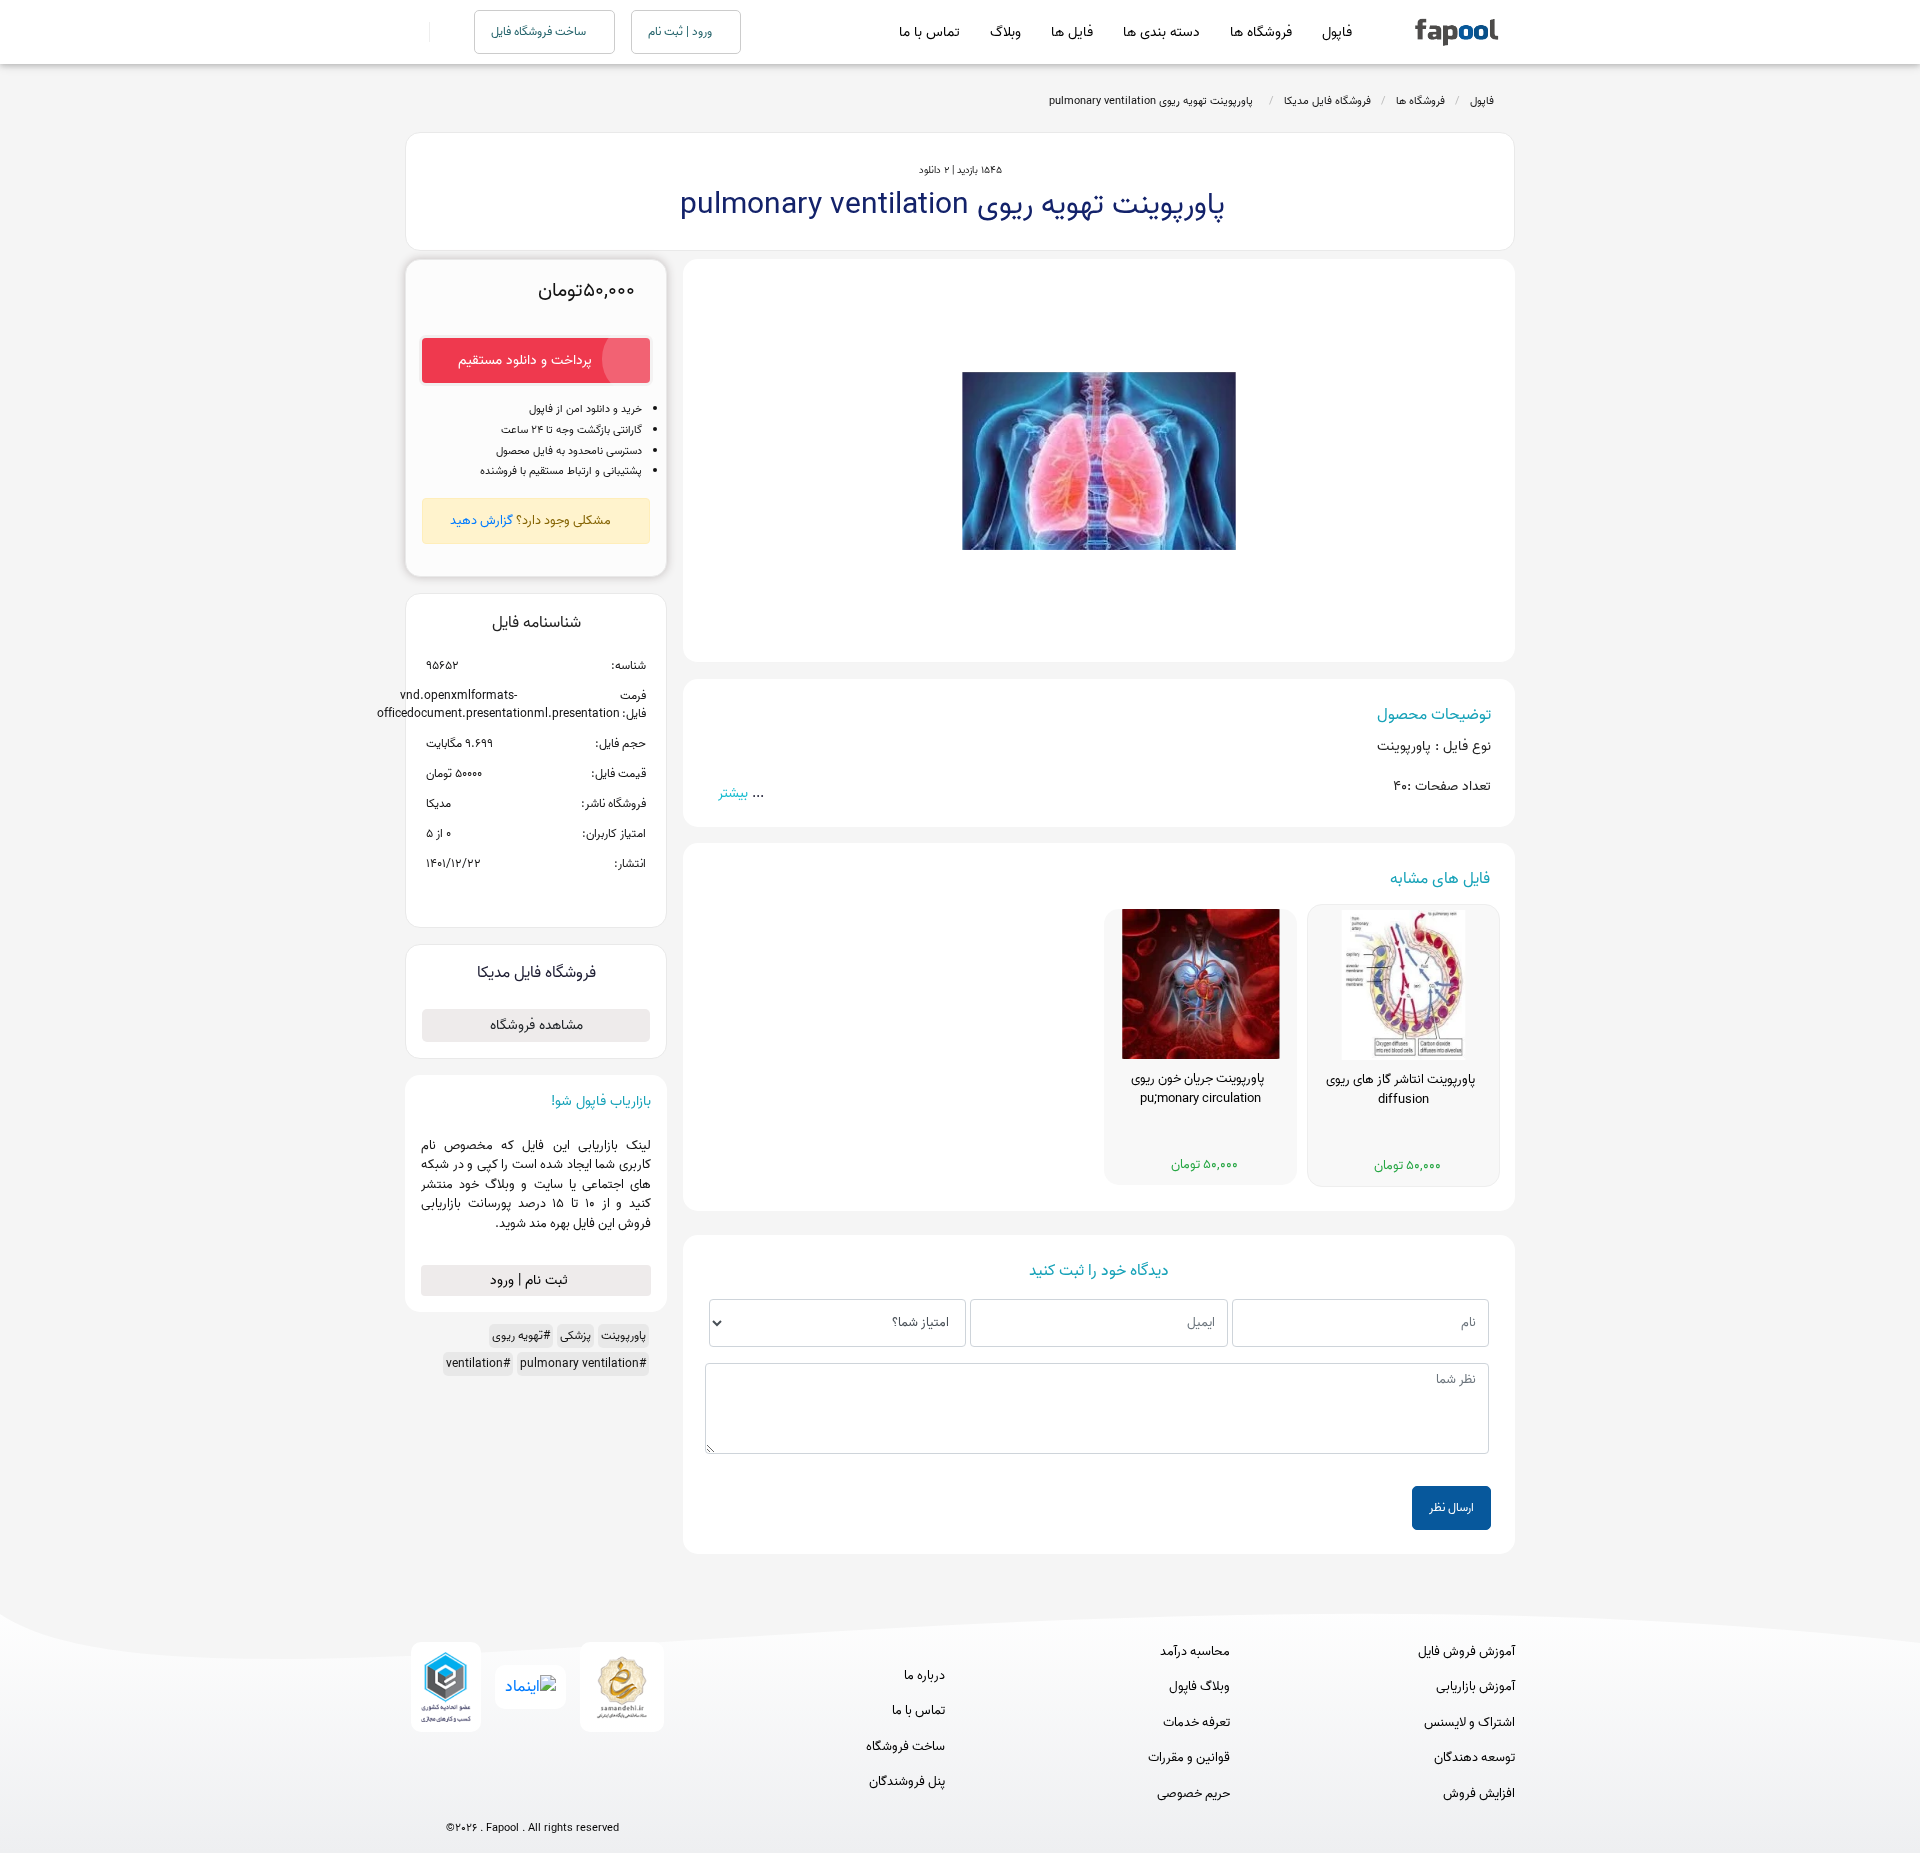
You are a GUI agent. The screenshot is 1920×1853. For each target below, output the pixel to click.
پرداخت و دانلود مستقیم (525, 360)
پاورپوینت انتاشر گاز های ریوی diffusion (1403, 1090)
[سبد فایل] (413, 32)
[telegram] (495, 1795)
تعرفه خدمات (1196, 1723)
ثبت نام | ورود (531, 1280)
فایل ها (1072, 32)
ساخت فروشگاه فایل (540, 31)
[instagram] (532, 1795)
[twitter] (569, 1795)
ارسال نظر (1451, 1507)
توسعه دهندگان (1474, 1758)
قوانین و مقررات (1189, 1758)
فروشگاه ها (1261, 32)
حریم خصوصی (1193, 1794)
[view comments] (560, 896)
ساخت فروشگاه (905, 1747)
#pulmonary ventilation (583, 1363)
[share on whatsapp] (536, 896)
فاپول (1337, 32)
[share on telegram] (510, 896)
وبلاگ (1005, 32)
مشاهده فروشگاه (536, 1025)
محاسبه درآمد (1195, 1652)
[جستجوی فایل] (439, 32)
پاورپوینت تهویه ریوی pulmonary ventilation (1154, 101)
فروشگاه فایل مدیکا (1327, 101)
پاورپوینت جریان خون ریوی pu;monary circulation (1200, 1089)
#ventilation (478, 1363)
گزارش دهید (481, 520)
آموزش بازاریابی (1475, 1687)
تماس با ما (929, 32)
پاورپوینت (623, 1335)
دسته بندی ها (1161, 32)
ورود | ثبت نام (681, 31)
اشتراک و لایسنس (1469, 1723)
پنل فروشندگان (907, 1782)
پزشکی (575, 1335)
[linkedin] (606, 1795)
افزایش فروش (1479, 1794)
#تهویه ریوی (521, 1335)
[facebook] (458, 1795)
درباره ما (924, 1676)
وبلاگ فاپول (1199, 1687)
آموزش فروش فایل (1466, 1652)
